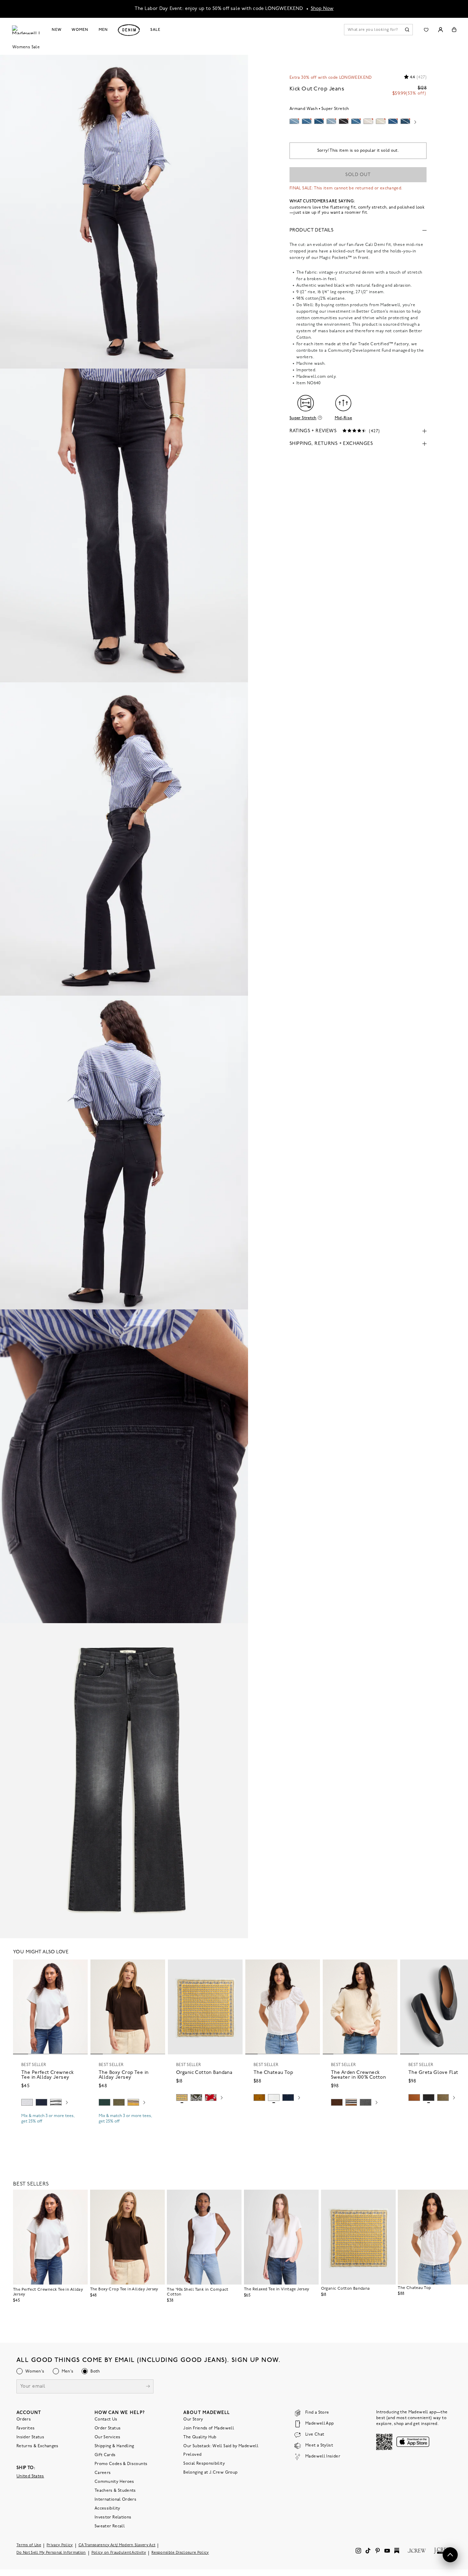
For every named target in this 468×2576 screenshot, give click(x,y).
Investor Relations (113, 2517)
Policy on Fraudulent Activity (119, 2553)
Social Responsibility (204, 2464)
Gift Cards (105, 2455)
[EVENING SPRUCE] (104, 2102)
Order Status (108, 2428)
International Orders (115, 2500)
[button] (79, 1968)
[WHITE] (56, 2102)
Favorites (26, 2428)
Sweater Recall (110, 2526)
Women (80, 30)
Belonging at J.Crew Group (210, 2473)
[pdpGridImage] (124, 212)
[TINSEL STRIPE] (133, 2102)
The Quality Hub (200, 2437)
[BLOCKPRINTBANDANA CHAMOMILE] (182, 2098)
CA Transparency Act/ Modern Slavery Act (117, 2545)
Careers (103, 2473)
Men (103, 30)
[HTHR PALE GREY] (27, 2102)
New (57, 30)
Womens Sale (26, 47)
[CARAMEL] (414, 2098)
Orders (24, 2419)
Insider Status (30, 2437)
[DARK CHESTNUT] (337, 2102)
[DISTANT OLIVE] (443, 2098)
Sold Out (358, 175)
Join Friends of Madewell (209, 2428)
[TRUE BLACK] (429, 2098)
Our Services (107, 2437)
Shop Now (322, 9)
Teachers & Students (115, 2491)
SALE (155, 30)
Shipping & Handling (114, 2446)
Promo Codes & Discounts (121, 2464)
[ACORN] (259, 2098)
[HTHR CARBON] (366, 2102)
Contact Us (106, 2419)
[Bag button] (454, 30)
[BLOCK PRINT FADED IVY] (196, 2098)
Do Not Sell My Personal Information (51, 2553)
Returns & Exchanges (38, 2446)
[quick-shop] (50, 2127)
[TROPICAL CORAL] (211, 2098)
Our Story (193, 2419)
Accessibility (107, 2509)
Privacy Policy (60, 2545)
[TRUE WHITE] (274, 2098)
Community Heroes (114, 2482)
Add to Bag (205, 2114)
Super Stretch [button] (303, 418)
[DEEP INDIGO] (41, 2102)
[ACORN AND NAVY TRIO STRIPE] (351, 2102)
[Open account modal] (440, 30)
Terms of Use (29, 2545)
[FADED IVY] (119, 2102)
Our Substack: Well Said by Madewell (221, 2446)
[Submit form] (148, 2387)
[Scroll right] (415, 123)
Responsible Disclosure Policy (180, 2553)
